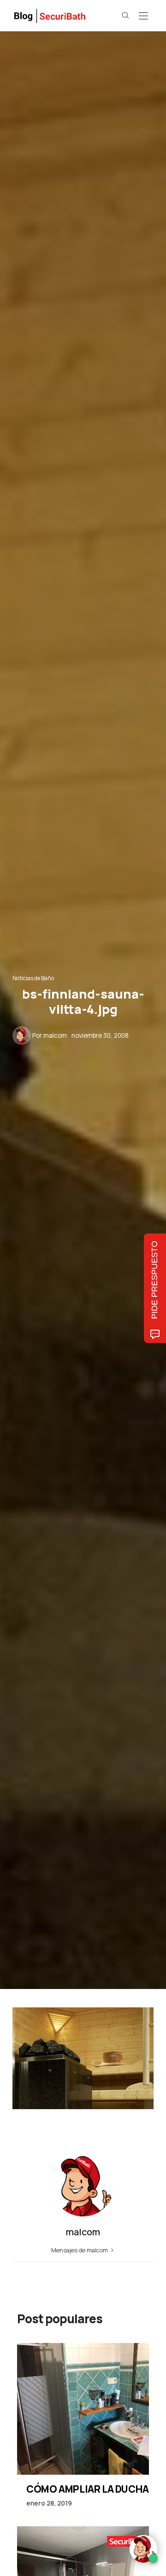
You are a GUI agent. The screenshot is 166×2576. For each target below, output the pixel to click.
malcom (55, 1035)
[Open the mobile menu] (143, 16)
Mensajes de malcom (80, 2250)
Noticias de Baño (33, 978)
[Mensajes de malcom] (22, 1035)
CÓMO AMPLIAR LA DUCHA (88, 2489)
